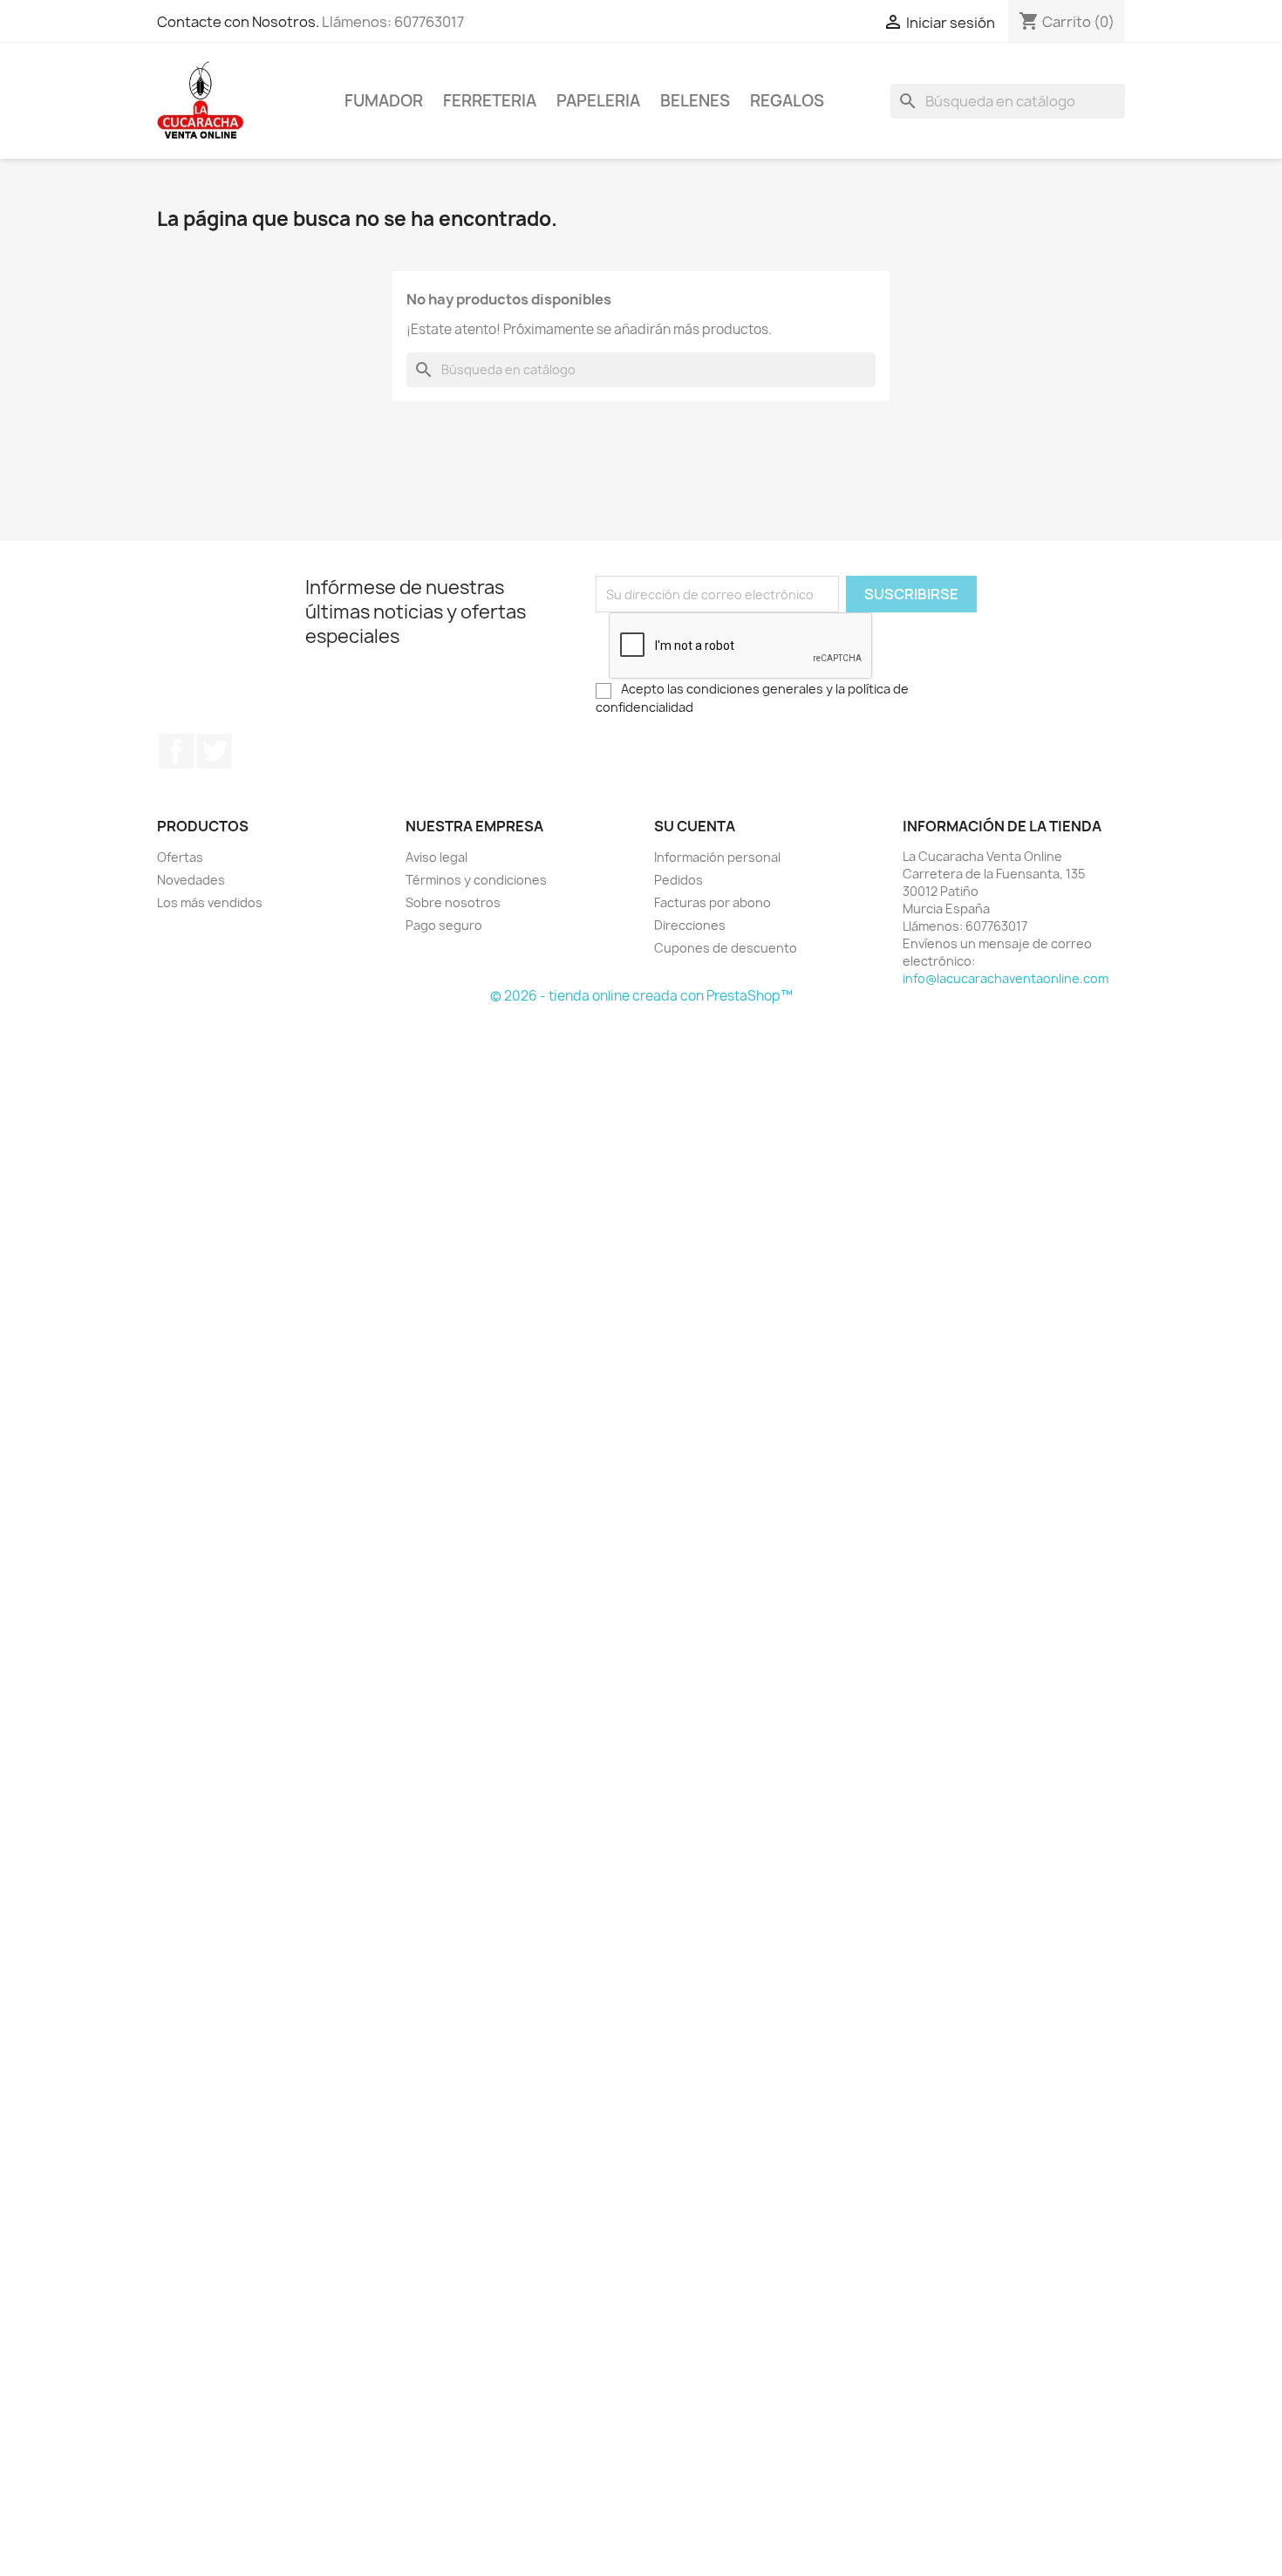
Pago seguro (444, 925)
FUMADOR (384, 101)
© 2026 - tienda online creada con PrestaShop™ (641, 996)
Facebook (176, 751)
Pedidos (679, 880)
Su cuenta (695, 826)
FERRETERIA (490, 101)
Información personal (717, 857)
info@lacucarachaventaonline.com (1006, 978)
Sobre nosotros (453, 902)
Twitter (215, 751)
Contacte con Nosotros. (238, 22)
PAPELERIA (598, 101)
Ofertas (180, 857)
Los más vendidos (210, 902)
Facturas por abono (713, 902)
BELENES (695, 101)
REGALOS (787, 101)
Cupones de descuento (726, 948)
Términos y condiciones (476, 880)
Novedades (191, 880)
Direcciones (690, 925)
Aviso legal (436, 857)
